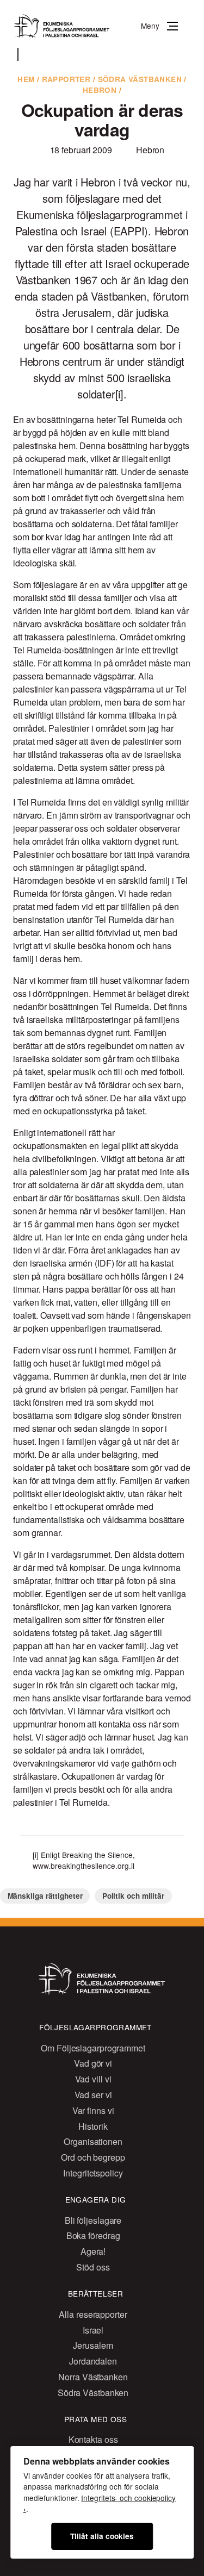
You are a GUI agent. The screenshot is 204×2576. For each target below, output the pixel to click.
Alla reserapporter (93, 2314)
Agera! (93, 2251)
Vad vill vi (93, 2079)
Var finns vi (93, 2110)
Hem (26, 79)
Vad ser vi (93, 2095)
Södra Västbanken (140, 79)
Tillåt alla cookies (102, 2536)
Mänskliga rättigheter (45, 1896)
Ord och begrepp (93, 2157)
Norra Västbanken (93, 2377)
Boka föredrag (93, 2235)
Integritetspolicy (93, 2173)
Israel (93, 2330)
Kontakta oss (93, 2439)
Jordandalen (93, 2361)
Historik (93, 2126)
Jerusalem (93, 2345)
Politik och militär (133, 1896)
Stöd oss (93, 2267)
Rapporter (66, 79)
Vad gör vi (93, 2063)
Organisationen (93, 2141)
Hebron (100, 90)
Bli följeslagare (93, 2220)
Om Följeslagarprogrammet (93, 2048)
